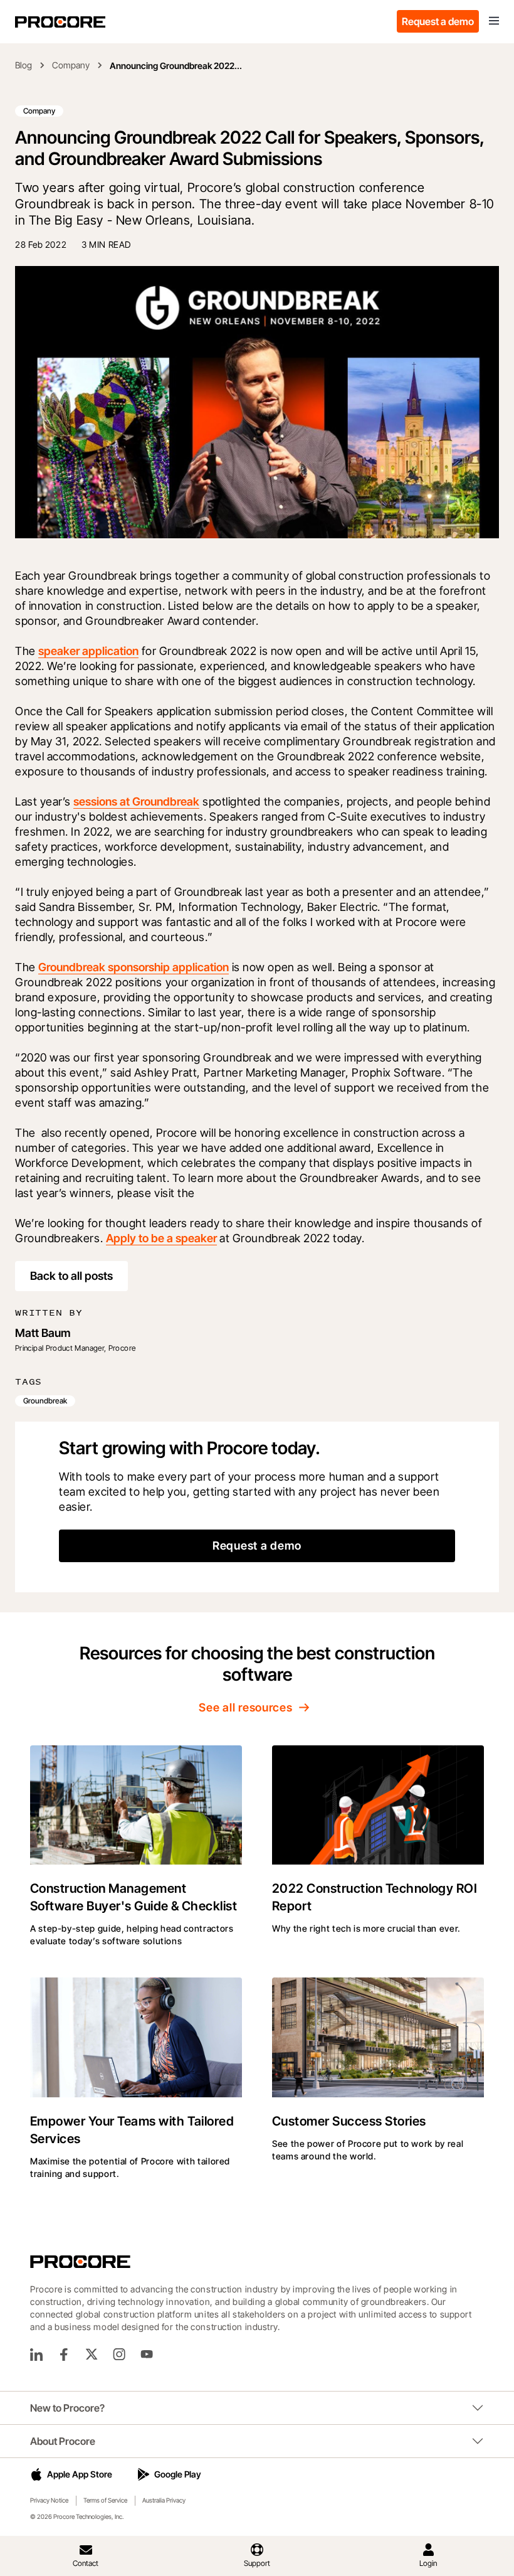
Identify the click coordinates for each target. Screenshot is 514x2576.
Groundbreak (45, 1401)
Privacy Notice (49, 2500)
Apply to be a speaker (161, 1238)
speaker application (88, 651)
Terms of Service (105, 2500)
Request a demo (438, 21)
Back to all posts (71, 1276)
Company (71, 65)
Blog (24, 65)
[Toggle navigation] (494, 21)
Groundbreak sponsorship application (134, 967)
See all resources (245, 1707)
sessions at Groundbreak (136, 801)
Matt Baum (43, 1333)
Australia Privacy (164, 2500)
